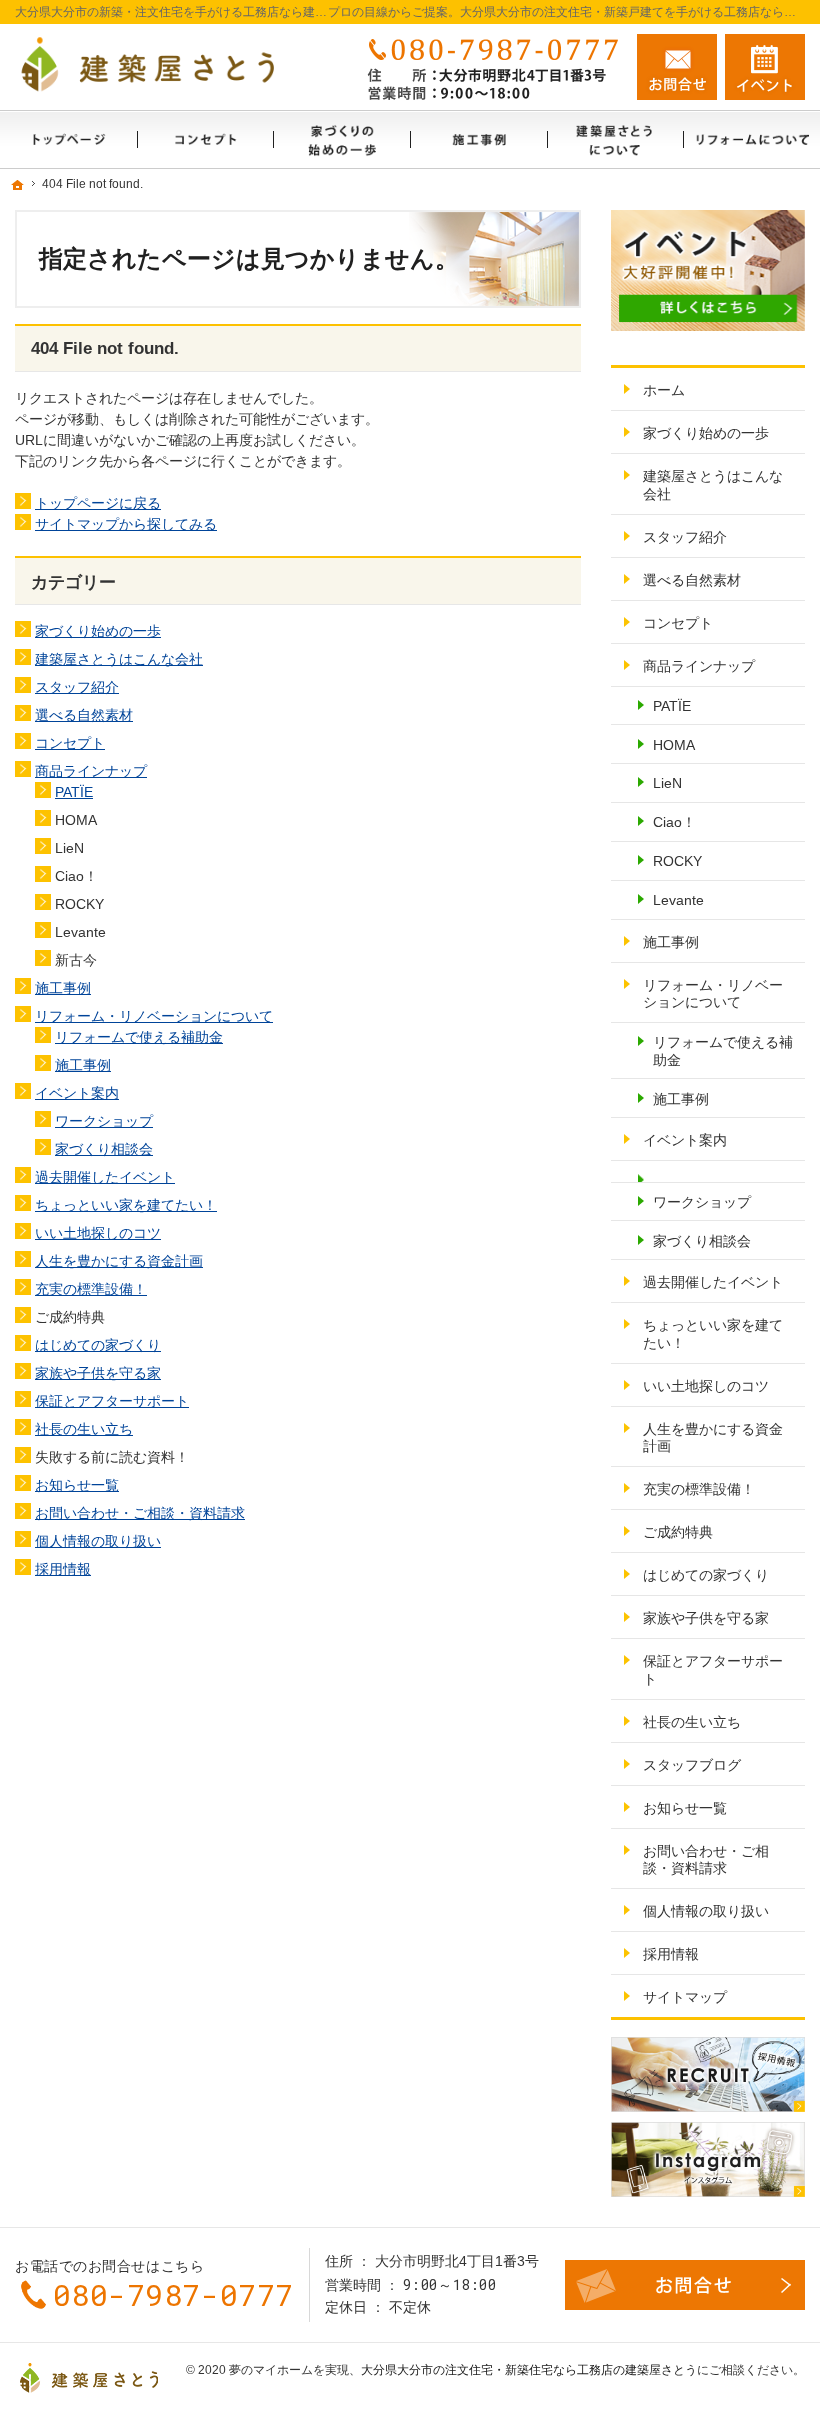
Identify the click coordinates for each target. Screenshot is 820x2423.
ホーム (664, 390)
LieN (667, 783)
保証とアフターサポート (112, 1401)
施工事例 (63, 988)
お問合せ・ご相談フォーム (685, 2285)
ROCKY (677, 861)
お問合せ (677, 67)
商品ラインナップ (91, 771)
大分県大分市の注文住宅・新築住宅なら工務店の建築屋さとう (529, 2370)
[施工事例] (478, 139)
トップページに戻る (98, 503)
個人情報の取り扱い (98, 1541)
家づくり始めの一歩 (98, 631)
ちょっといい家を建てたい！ (126, 1205)
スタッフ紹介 (77, 687)
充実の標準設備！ (91, 1289)
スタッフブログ (692, 1765)
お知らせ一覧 (77, 1485)
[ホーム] (68, 139)
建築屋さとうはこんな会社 (119, 659)
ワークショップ (104, 1121)
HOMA (674, 745)
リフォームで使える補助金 (139, 1037)
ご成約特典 (678, 1532)
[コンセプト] (205, 139)
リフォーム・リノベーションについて (154, 1016)
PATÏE (74, 792)
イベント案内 (77, 1093)
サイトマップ (685, 1997)
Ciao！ (674, 822)
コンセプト (70, 743)
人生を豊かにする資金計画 (119, 1261)
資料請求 (765, 67)
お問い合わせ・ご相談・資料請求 (140, 1513)
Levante (678, 900)
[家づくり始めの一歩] (341, 139)
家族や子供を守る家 (98, 1373)
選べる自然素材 (84, 715)
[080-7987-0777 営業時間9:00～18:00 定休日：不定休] (489, 67)
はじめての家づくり (98, 1345)
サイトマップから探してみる (126, 524)
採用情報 (63, 1569)
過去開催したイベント (105, 1177)
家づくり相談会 (104, 1149)
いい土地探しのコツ (98, 1233)
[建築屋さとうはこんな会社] (615, 139)
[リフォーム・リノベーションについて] (751, 139)
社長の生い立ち (84, 1429)
